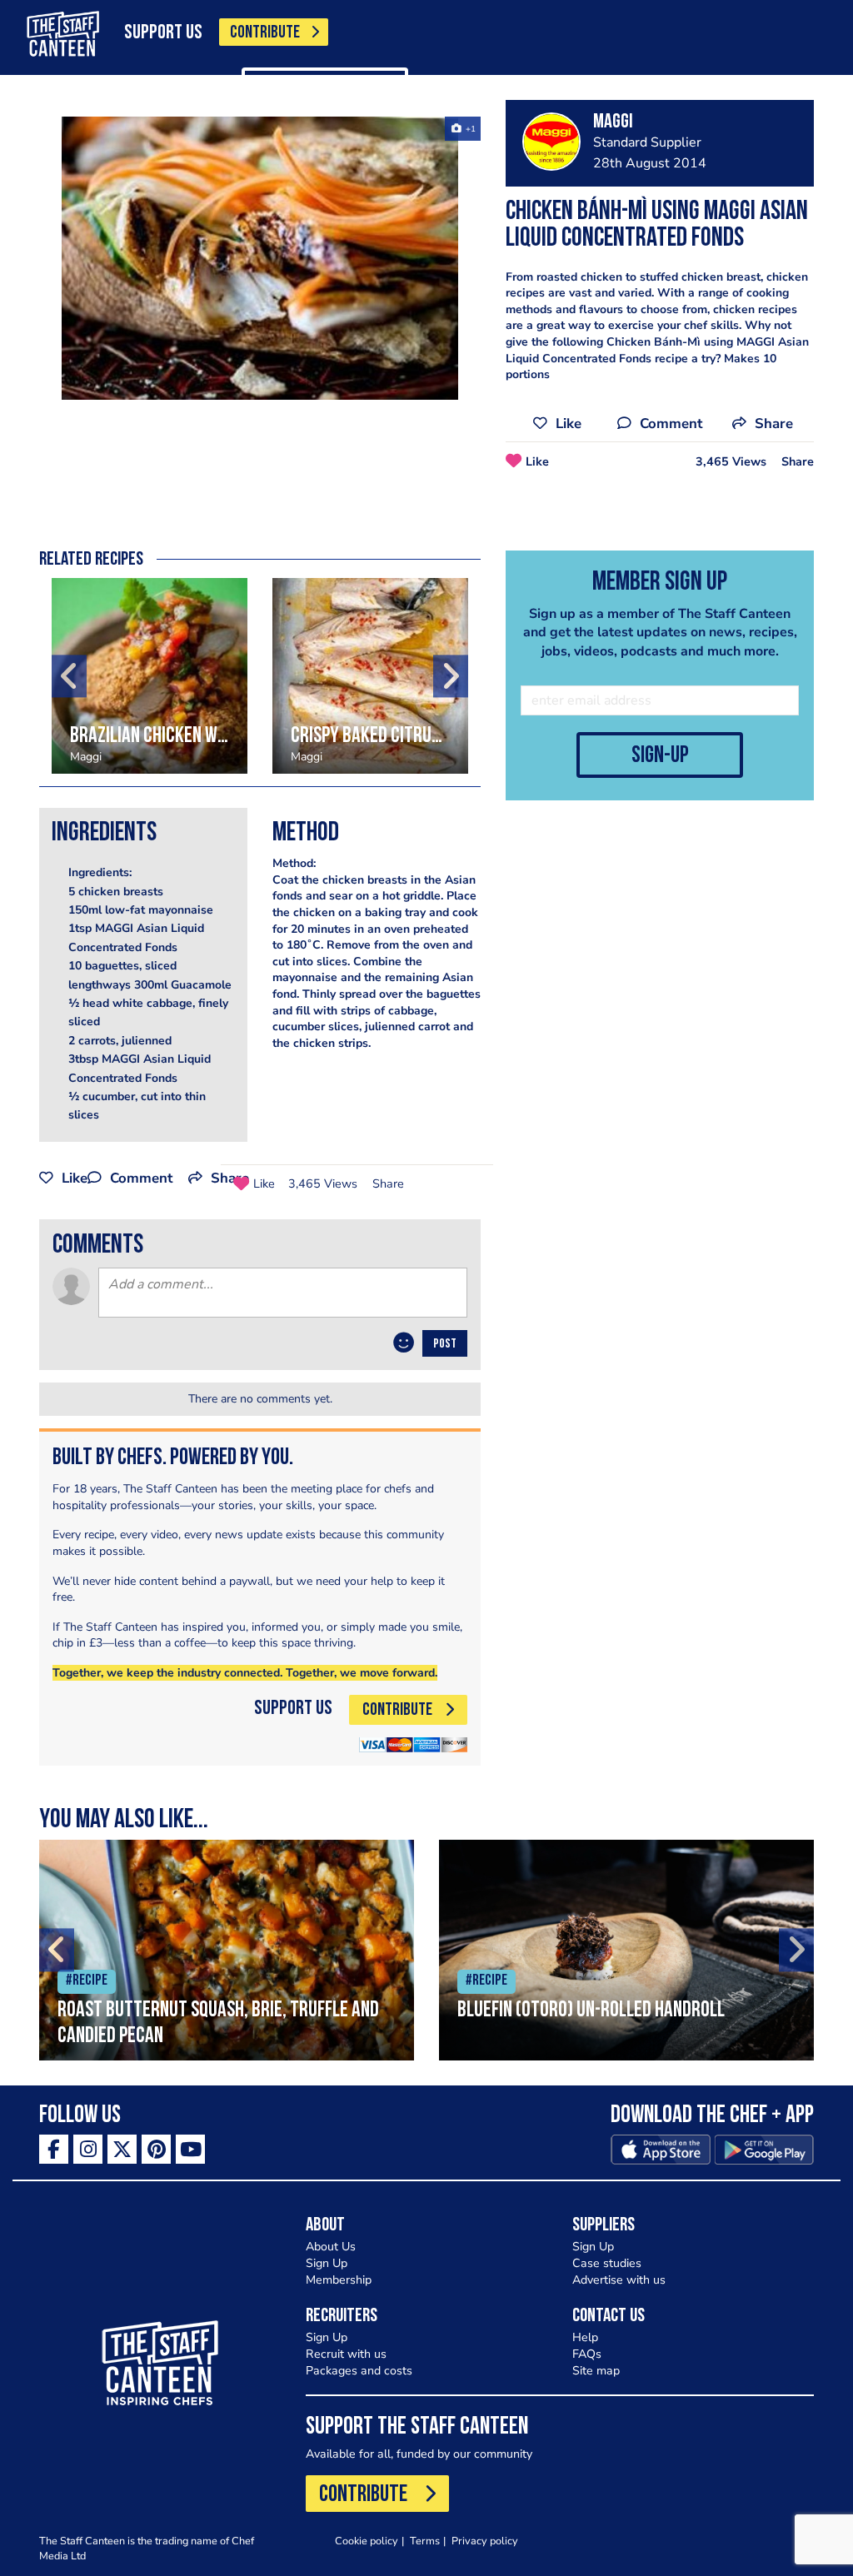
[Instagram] (88, 2149)
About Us (331, 2247)
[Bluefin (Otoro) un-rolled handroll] (626, 1950)
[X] (122, 2149)
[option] (260, 258)
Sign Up (327, 2263)
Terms (425, 2541)
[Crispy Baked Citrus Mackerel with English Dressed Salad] (370, 676)
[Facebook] (54, 2149)
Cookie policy (367, 2541)
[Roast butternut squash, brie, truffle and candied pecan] (227, 1950)
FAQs (587, 2354)
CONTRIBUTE (265, 33)
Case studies (607, 2263)
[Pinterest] (156, 2149)
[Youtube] (190, 2149)
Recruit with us (346, 2354)
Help (585, 2337)
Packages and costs (359, 2371)
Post (445, 1344)
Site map (596, 2371)
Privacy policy (485, 2541)
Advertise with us (619, 2280)
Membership (339, 2280)
